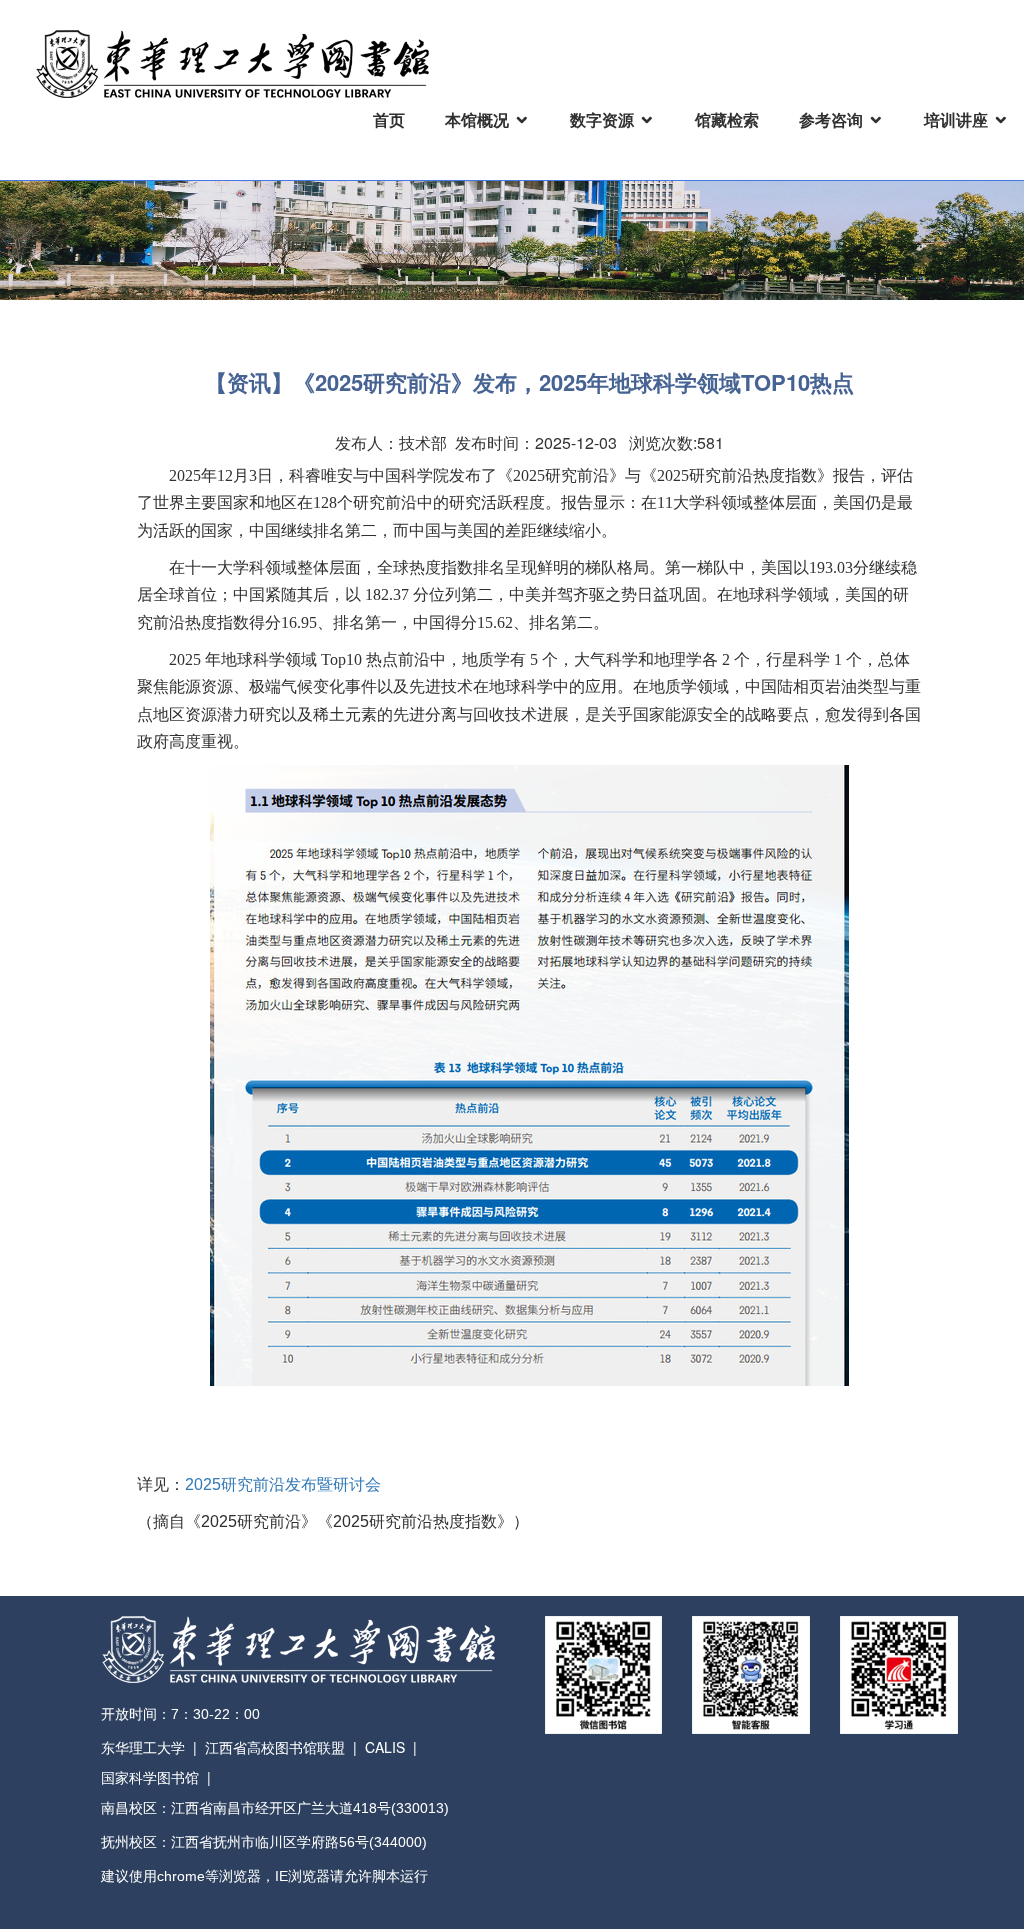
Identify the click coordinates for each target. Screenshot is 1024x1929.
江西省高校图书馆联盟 (275, 1747)
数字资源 (602, 119)
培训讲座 (956, 119)
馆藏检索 (727, 119)
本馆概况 (477, 119)
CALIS (385, 1747)
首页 (389, 119)
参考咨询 (831, 119)
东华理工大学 (143, 1747)
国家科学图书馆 (150, 1777)
